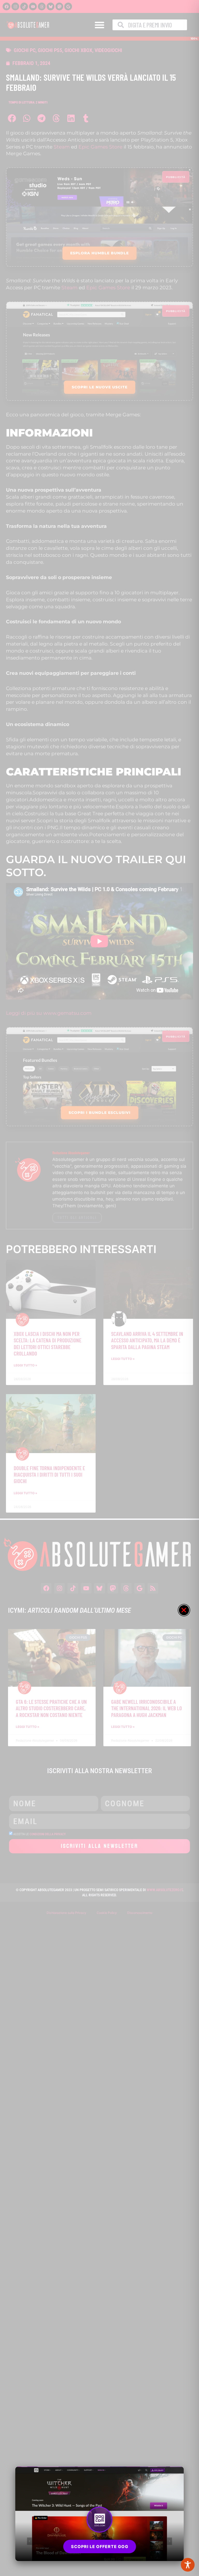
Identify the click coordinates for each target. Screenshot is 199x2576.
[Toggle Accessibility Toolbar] (188, 2565)
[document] (99, 1288)
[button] (184, 1610)
